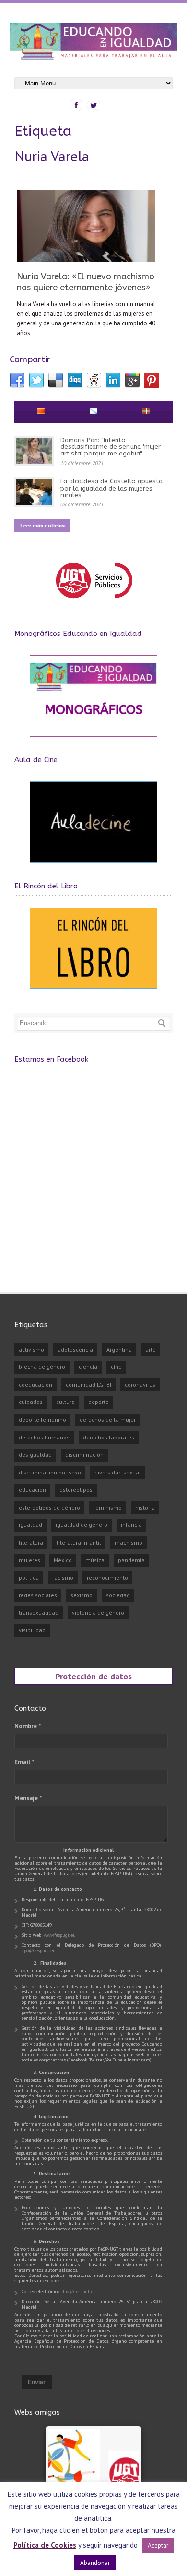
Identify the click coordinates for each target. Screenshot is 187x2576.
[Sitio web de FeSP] (94, 603)
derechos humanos (44, 1437)
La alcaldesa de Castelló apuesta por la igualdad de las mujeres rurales (111, 488)
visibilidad (32, 1630)
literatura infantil (79, 1542)
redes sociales (38, 1595)
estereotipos (76, 1490)
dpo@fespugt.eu (39, 1950)
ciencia (88, 1367)
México (63, 1560)
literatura (31, 1542)
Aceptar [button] (158, 2546)
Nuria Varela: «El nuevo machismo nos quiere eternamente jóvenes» (86, 282)
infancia (131, 1525)
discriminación (84, 1455)
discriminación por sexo (50, 1472)
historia (145, 1507)
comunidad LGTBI (88, 1384)
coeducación (35, 1384)
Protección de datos (93, 1676)
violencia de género (98, 1612)
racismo (63, 1577)
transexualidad (39, 1612)
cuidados (31, 1402)
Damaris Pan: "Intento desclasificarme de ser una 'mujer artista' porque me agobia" (111, 447)
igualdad (30, 1525)
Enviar (37, 2382)
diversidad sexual (118, 1472)
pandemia (131, 1560)
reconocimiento (107, 1577)
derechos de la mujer (108, 1420)
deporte (99, 1402)
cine (116, 1367)
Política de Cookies (45, 2545)
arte (151, 1349)
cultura (65, 1402)
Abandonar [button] (95, 2563)
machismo (129, 1542)
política (29, 1577)
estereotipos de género (49, 1507)
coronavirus (140, 1384)
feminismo (108, 1507)
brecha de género (42, 1367)
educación (32, 1490)
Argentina (119, 1349)
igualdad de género (82, 1525)
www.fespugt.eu (60, 1935)
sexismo (82, 1595)
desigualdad (35, 1455)
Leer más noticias (42, 525)
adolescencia (75, 1349)
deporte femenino (42, 1420)
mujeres (29, 1560)
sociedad (118, 1595)
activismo (31, 1349)
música (95, 1560)
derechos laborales (109, 1437)
